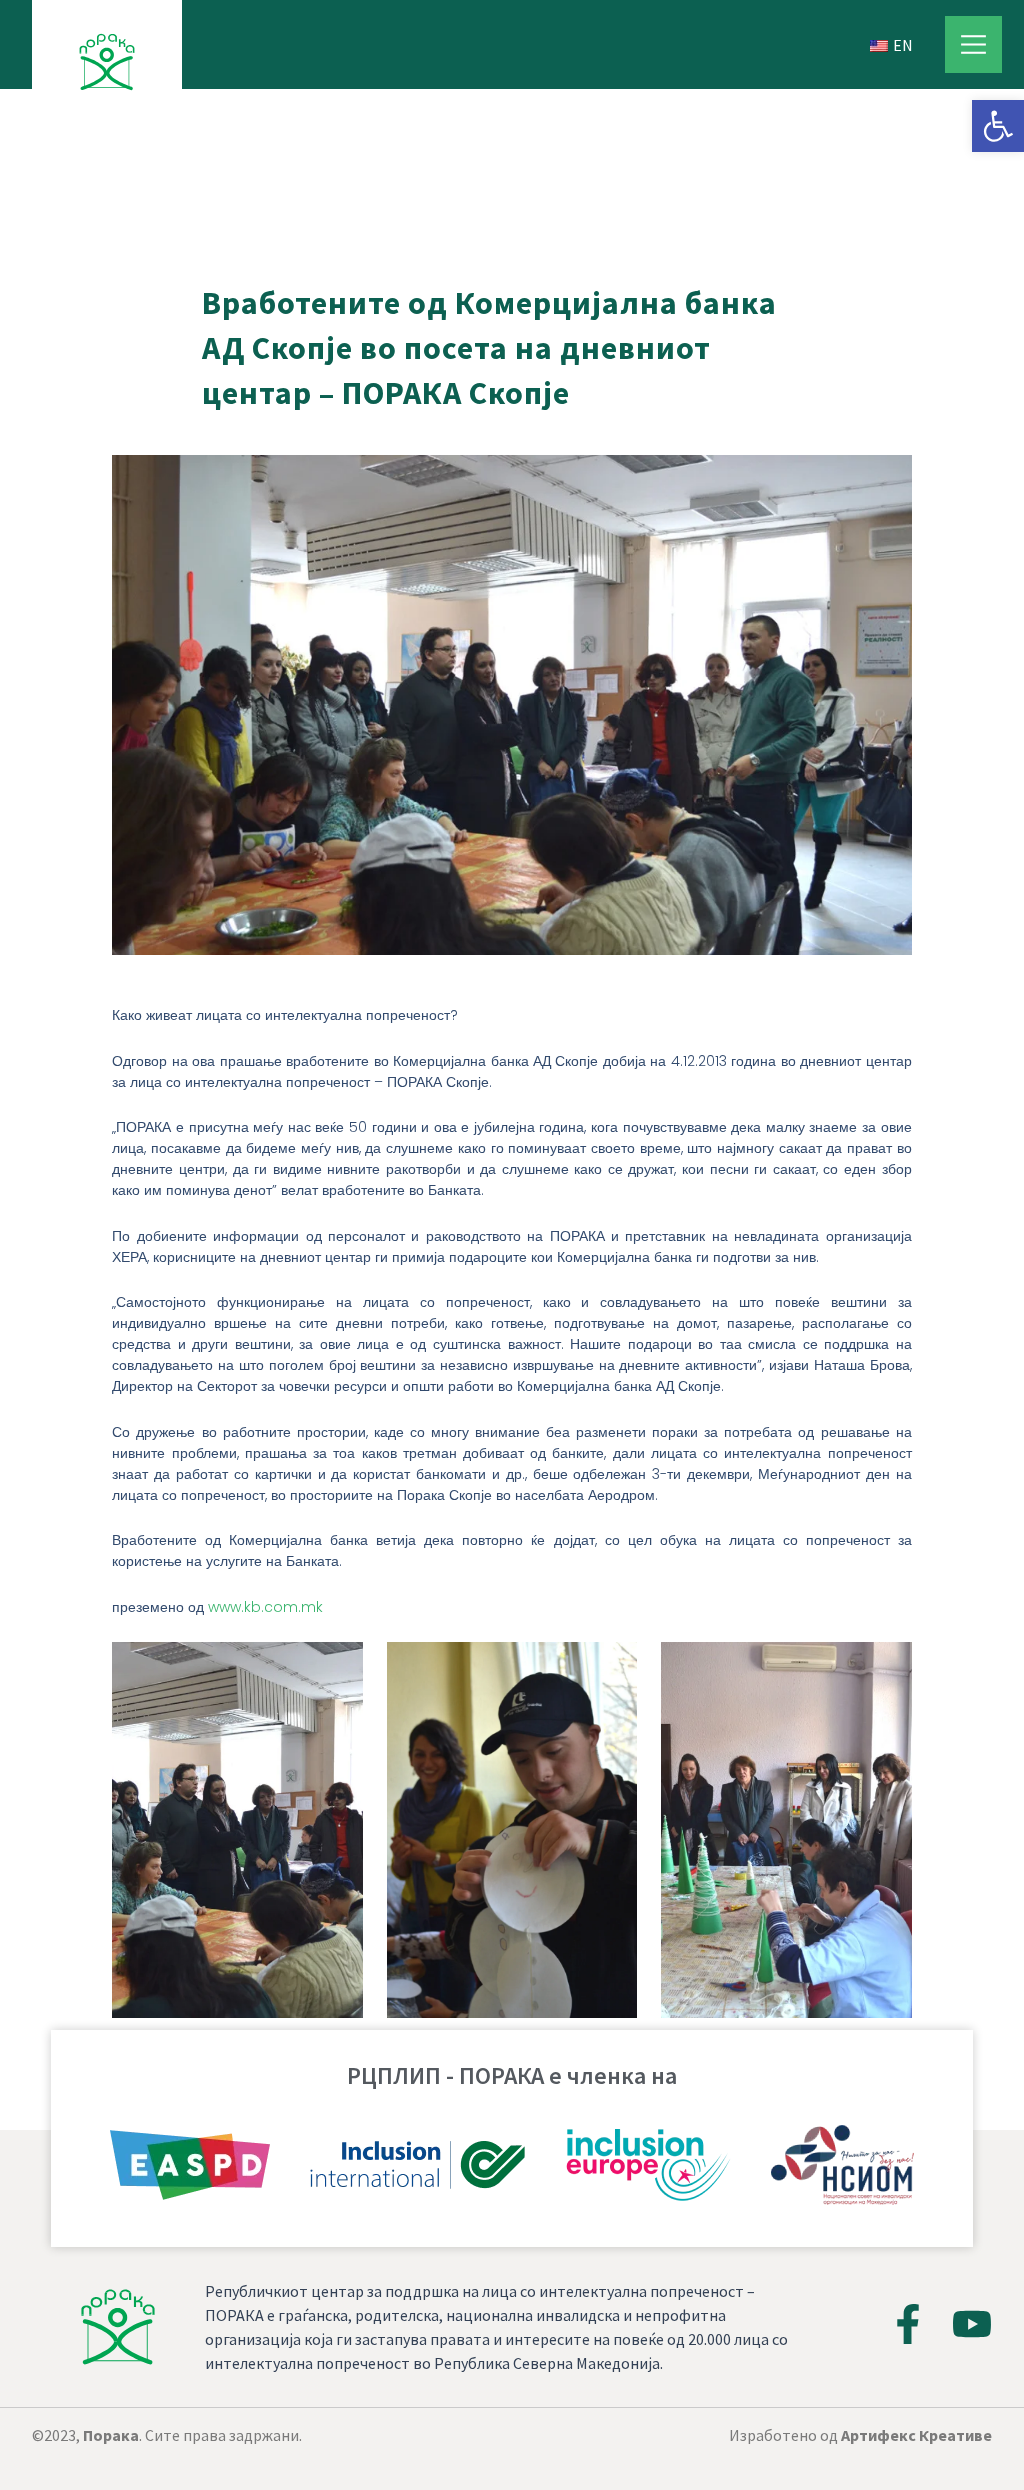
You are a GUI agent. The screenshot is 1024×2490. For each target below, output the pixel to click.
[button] (998, 126)
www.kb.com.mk (265, 1607)
